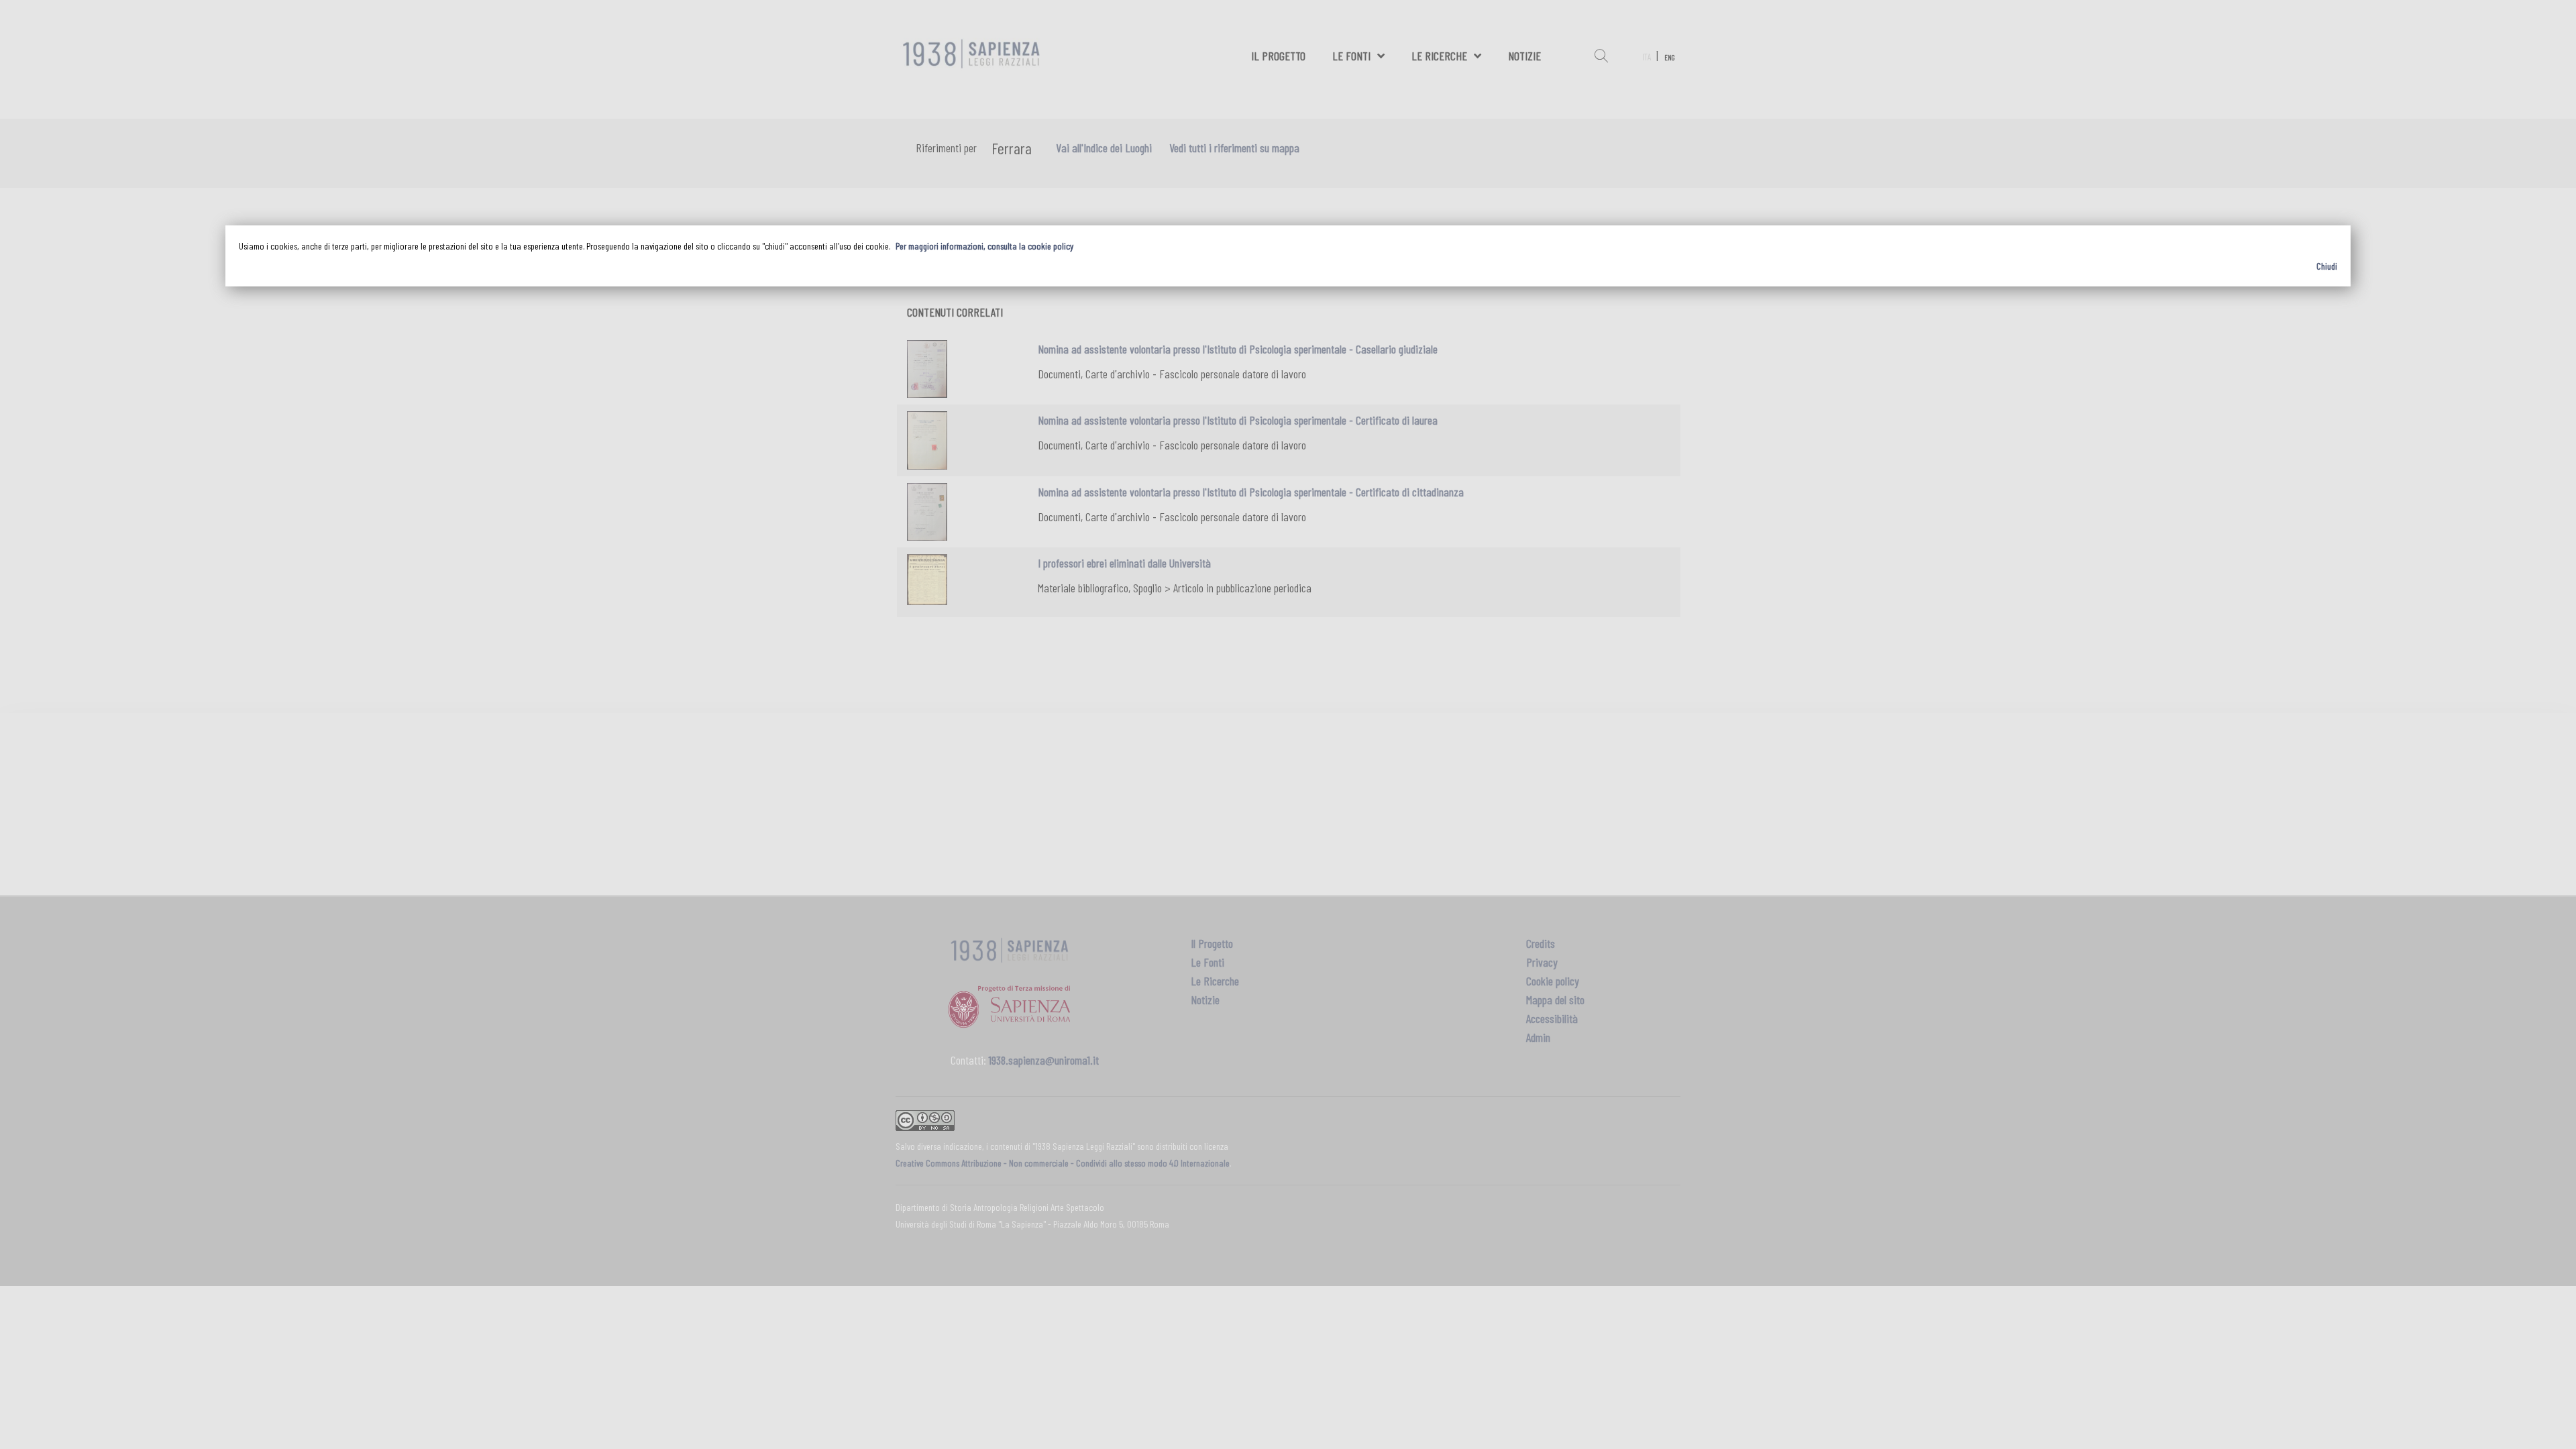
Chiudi (2327, 266)
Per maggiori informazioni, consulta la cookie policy (984, 246)
